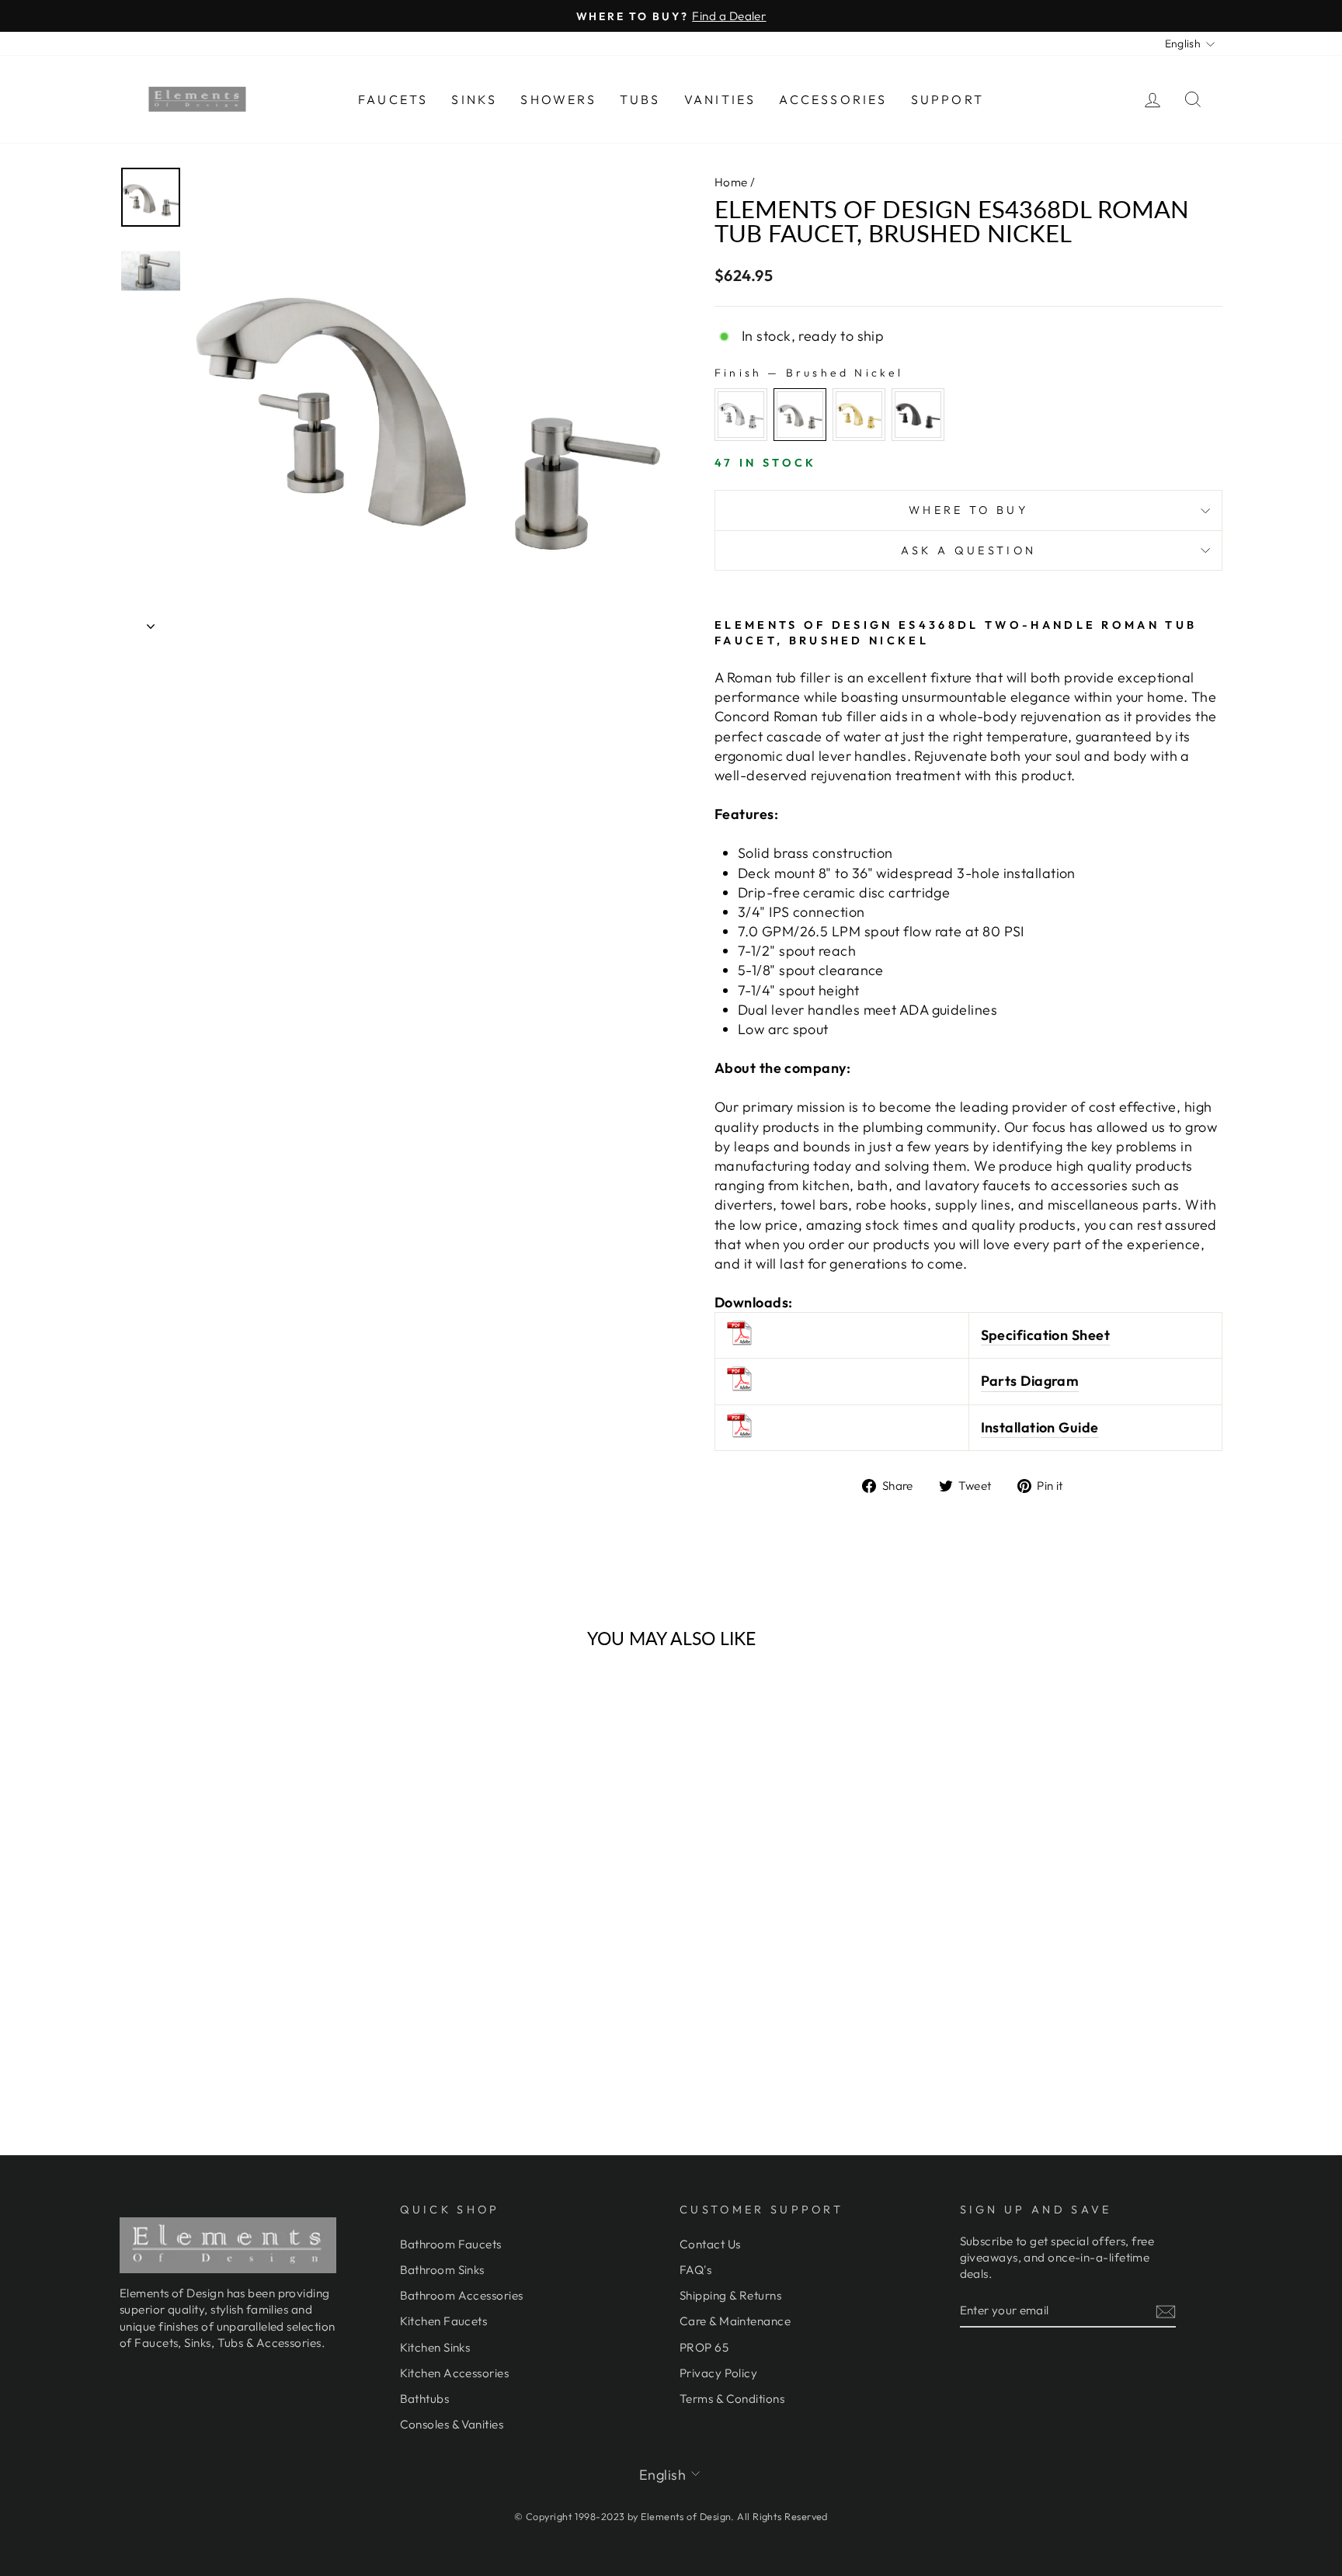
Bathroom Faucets (451, 2244)
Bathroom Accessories (462, 2295)
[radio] (741, 415)
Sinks (474, 99)
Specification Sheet (1046, 1335)
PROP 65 (704, 2347)
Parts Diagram (1030, 1381)
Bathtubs (425, 2399)
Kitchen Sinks (435, 2347)
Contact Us (710, 2244)
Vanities (720, 99)
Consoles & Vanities (452, 2424)
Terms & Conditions (732, 2399)
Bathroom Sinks (442, 2270)
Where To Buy (968, 510)
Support (947, 99)
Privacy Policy (718, 2373)
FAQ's (695, 2270)
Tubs (640, 99)
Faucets (393, 99)
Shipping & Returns (730, 2295)
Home (731, 182)
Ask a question (968, 550)
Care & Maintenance (735, 2321)
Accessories (833, 99)
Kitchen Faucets (444, 2321)
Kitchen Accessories (455, 2373)
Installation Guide (1040, 1427)
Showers (558, 99)
